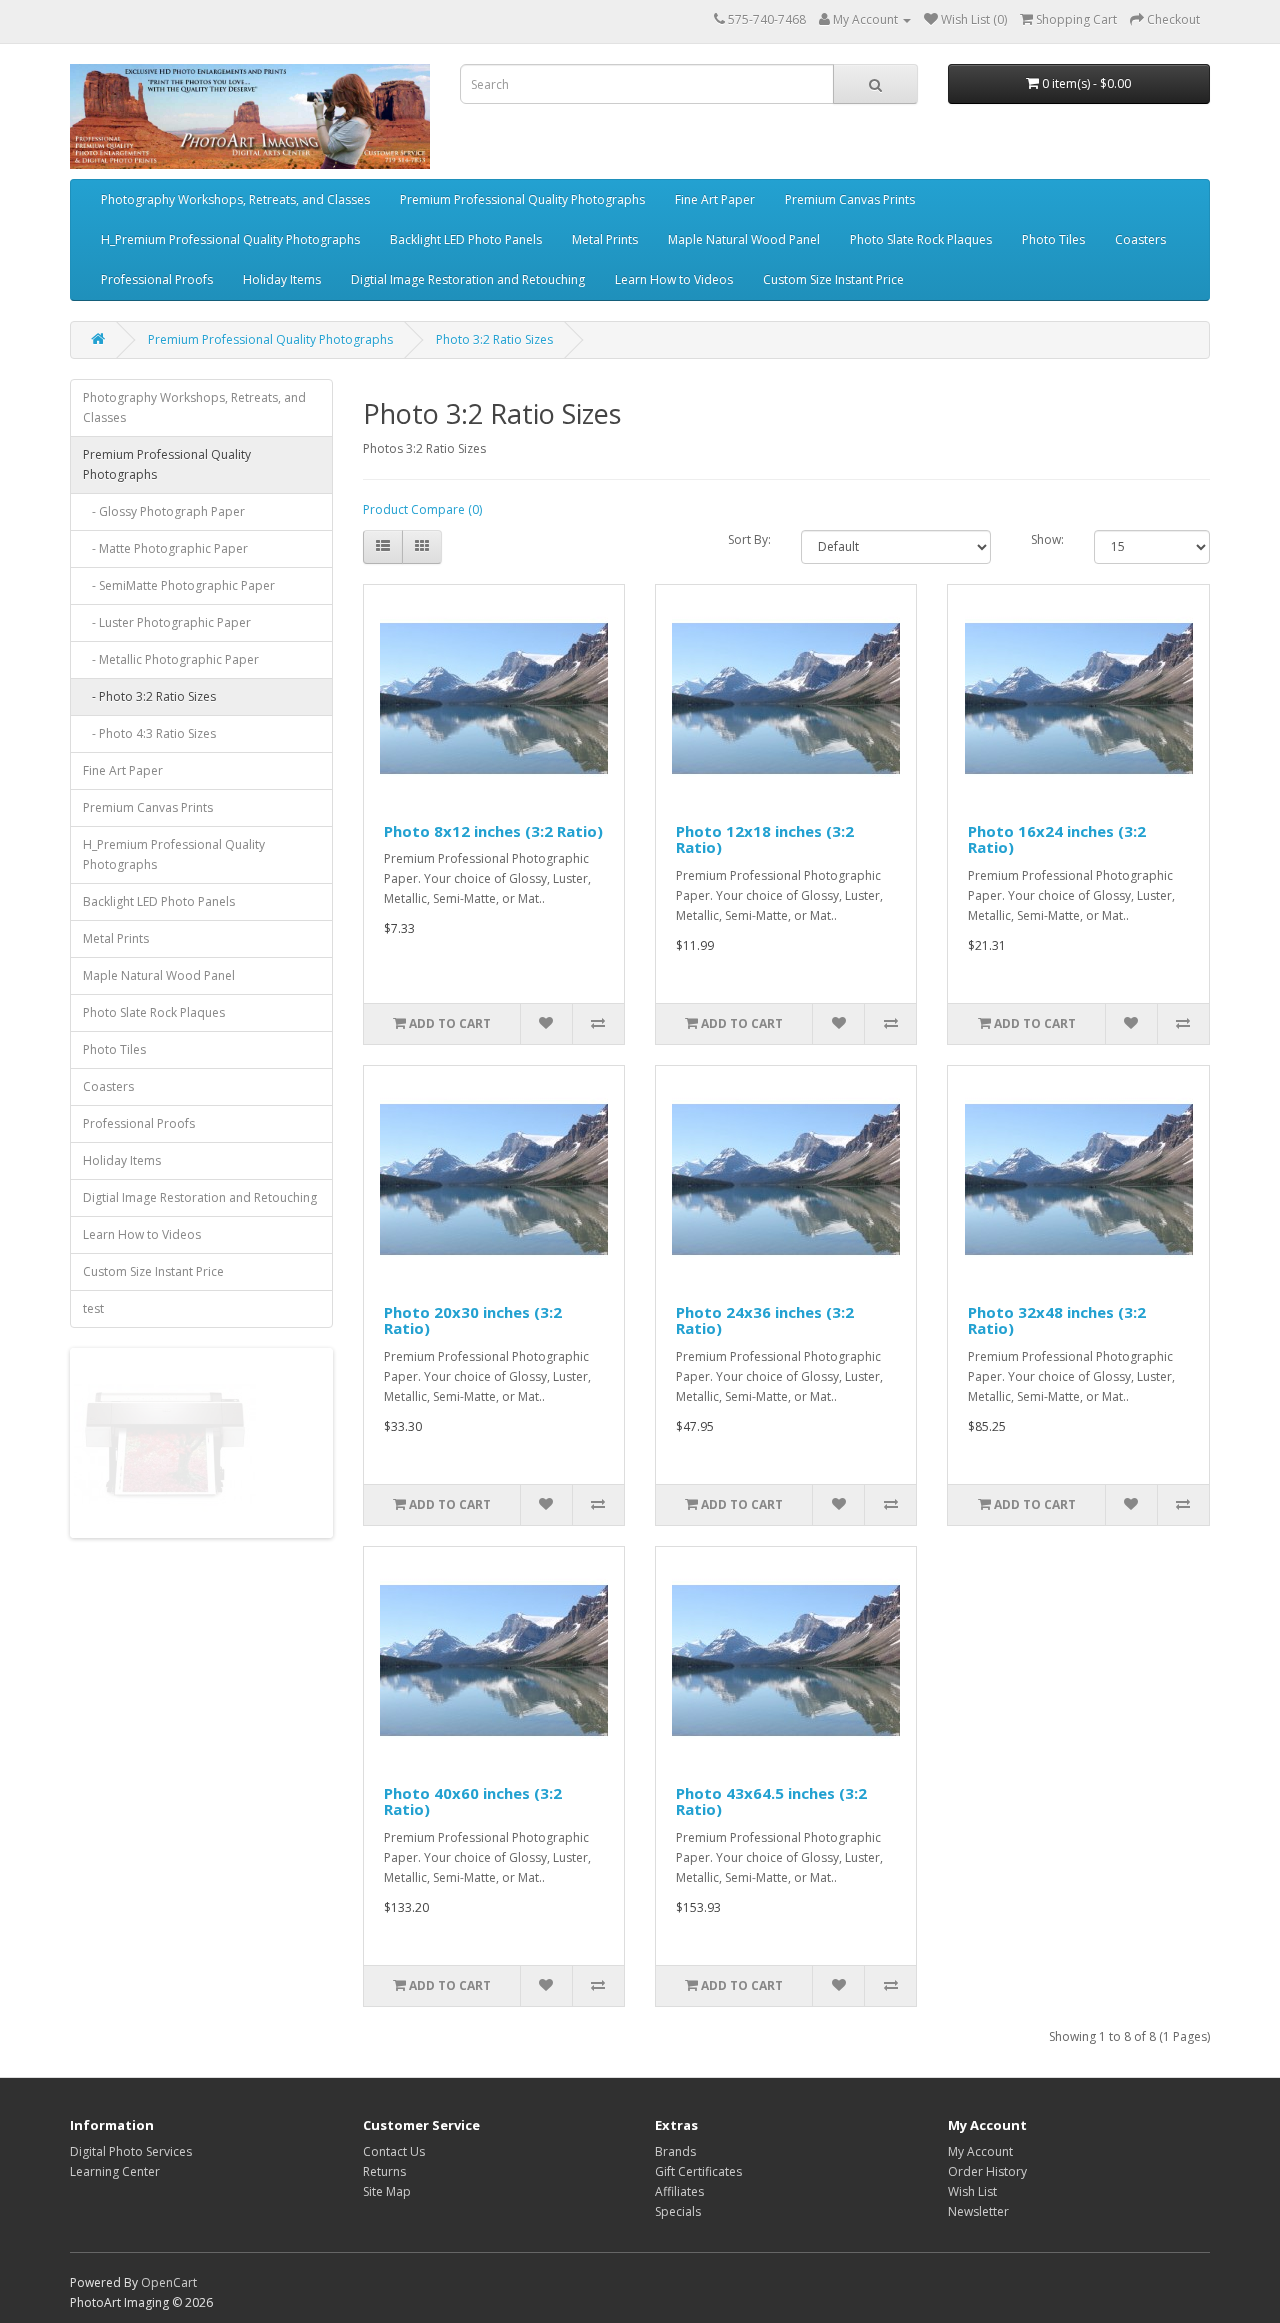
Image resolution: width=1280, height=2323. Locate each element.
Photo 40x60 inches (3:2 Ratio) (473, 1801)
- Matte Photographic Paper (165, 548)
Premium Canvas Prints (850, 199)
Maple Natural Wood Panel (744, 239)
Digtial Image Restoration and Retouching (468, 279)
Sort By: (749, 539)
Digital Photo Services (131, 2151)
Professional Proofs (157, 279)
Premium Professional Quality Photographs (522, 199)
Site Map (387, 2191)
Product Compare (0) (422, 509)
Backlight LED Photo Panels (466, 239)
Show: (1047, 539)
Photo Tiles (1053, 239)
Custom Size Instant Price (833, 279)
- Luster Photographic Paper (167, 622)
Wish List (972, 2191)
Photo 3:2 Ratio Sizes (494, 339)
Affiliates (679, 2191)
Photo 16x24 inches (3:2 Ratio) (1057, 839)
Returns (384, 2171)
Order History (987, 2171)
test (93, 1308)
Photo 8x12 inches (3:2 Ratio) (493, 831)
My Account (980, 2151)
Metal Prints (605, 239)
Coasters (1140, 239)
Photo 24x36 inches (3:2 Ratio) (765, 1320)
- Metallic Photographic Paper (171, 659)
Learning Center (115, 2171)
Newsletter (978, 2211)
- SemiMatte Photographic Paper (179, 585)
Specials (678, 2211)
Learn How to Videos (674, 279)
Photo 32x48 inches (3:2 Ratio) (1057, 1320)
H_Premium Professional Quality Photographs (230, 239)
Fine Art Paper (715, 199)
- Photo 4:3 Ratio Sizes (149, 733)
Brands (675, 2151)
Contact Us (394, 2151)
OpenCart (169, 2282)
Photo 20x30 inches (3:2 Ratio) (473, 1320)
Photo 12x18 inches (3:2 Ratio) (765, 839)
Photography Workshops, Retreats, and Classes (235, 199)
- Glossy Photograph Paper (164, 511)
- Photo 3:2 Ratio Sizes (149, 696)
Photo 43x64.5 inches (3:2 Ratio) (771, 1801)
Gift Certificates (698, 2171)
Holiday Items (282, 279)
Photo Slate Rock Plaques (921, 239)
